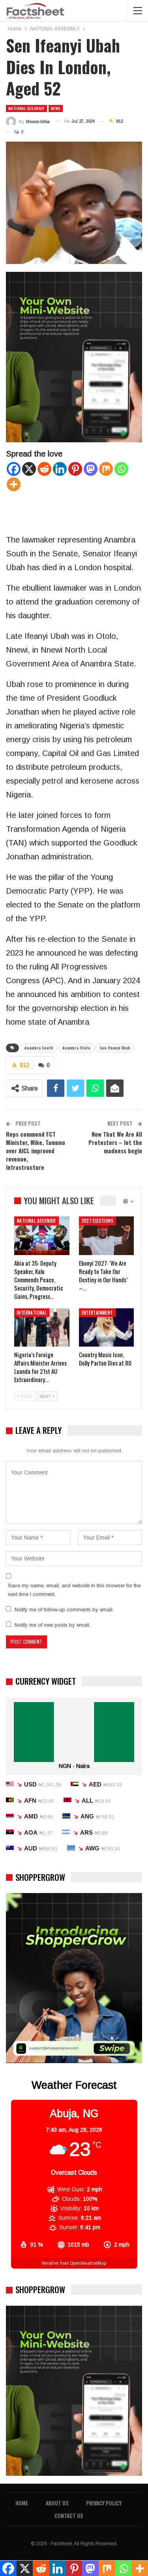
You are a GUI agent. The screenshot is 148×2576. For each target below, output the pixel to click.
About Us (57, 2503)
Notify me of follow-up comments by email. (64, 1610)
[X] (29, 469)
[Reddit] (44, 469)
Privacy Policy (104, 2503)
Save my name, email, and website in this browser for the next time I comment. (74, 1590)
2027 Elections (98, 1221)
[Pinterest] (75, 469)
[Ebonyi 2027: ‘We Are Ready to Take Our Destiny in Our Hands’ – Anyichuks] (107, 1236)
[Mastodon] (91, 469)
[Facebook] (14, 469)
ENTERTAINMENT (97, 1313)
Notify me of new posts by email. (52, 1625)
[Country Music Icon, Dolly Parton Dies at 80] (107, 1328)
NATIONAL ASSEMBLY (26, 108)
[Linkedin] (60, 469)
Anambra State (76, 1048)
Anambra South (39, 1048)
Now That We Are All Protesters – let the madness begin (115, 1142)
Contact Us (69, 2515)
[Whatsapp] (121, 469)
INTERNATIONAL (32, 1313)
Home (22, 2503)
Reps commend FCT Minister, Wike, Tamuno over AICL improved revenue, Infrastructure (36, 1151)
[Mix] (106, 469)
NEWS (56, 108)
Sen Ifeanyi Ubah (115, 1048)
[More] (14, 484)
